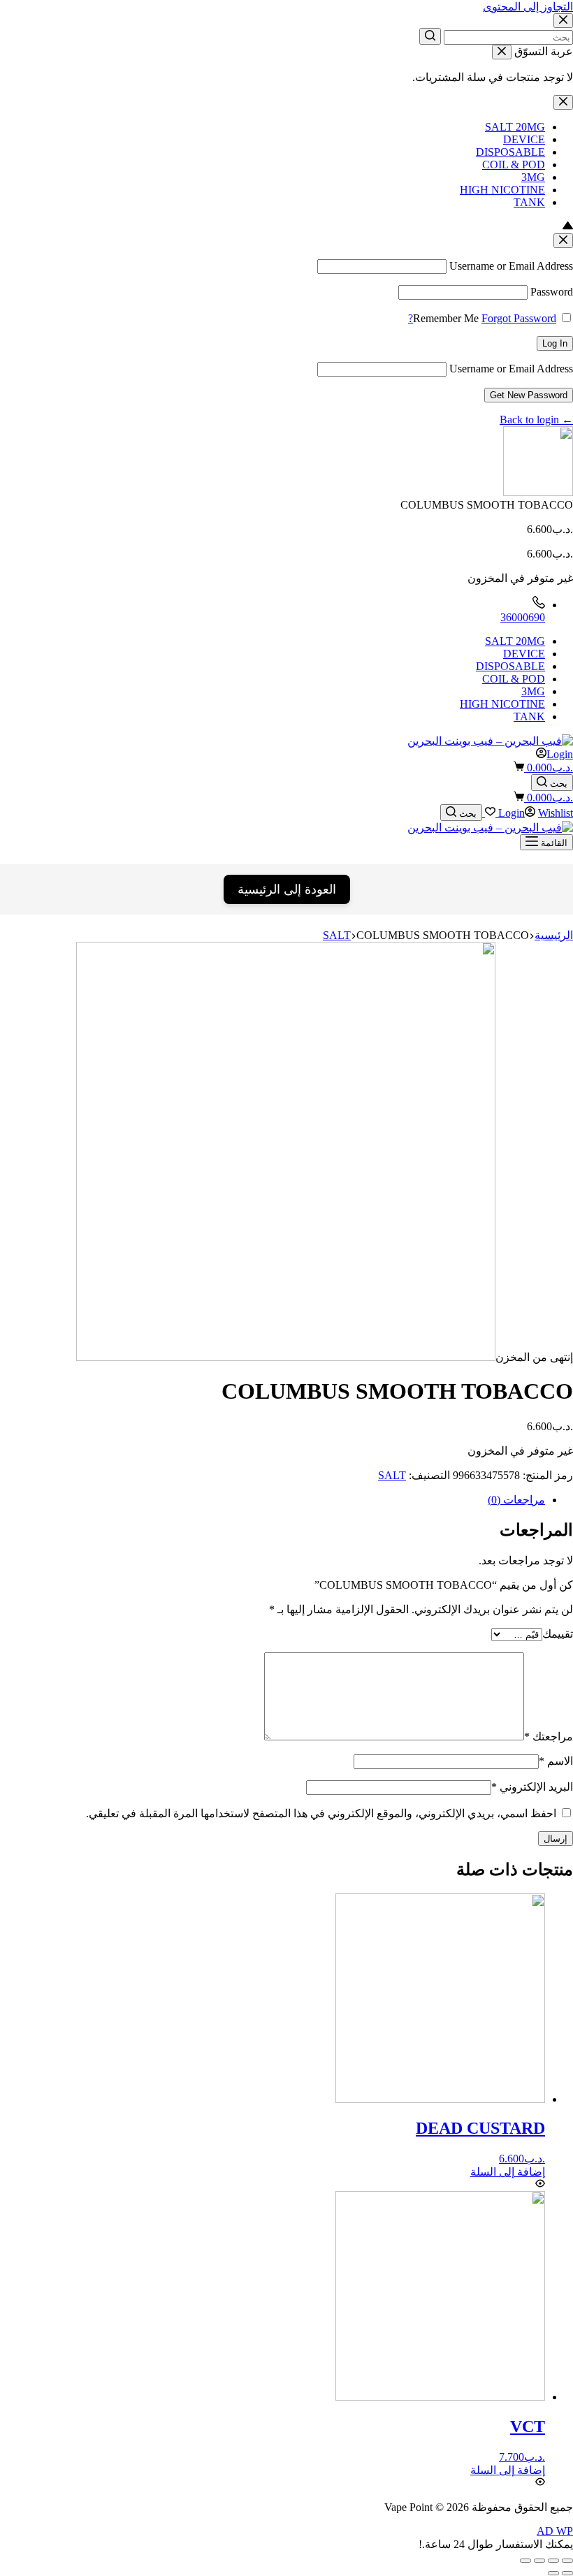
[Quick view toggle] (540, 2184)
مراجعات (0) (516, 1500)
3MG (533, 177)
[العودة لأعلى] (568, 227)
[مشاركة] (553, 2561)
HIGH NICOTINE (502, 190)
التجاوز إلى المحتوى (528, 7)
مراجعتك (549, 1737)
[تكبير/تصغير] (525, 2561)
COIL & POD (514, 165)
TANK (529, 202)
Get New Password (529, 395)
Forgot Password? (482, 318)
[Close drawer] (563, 102)
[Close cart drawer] (502, 52)
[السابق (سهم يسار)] (567, 2573)
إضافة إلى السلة (508, 2172)
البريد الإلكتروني (532, 1787)
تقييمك (558, 1634)
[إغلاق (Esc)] (567, 2561)
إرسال (556, 1839)
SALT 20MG (515, 127)
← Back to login (536, 420)
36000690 (523, 617)
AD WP (555, 2531)
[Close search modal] (563, 21)
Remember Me (446, 318)
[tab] (273, 1500)
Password (552, 292)
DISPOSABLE (510, 152)
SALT (392, 1475)
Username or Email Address (511, 266)
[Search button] (430, 36)
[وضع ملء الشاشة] (539, 2561)
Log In (555, 343)
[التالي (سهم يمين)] (553, 2573)
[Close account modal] (563, 241)
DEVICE (524, 139)
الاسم (556, 1761)
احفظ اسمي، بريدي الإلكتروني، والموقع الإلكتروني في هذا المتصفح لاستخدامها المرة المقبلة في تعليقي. (321, 1813)
